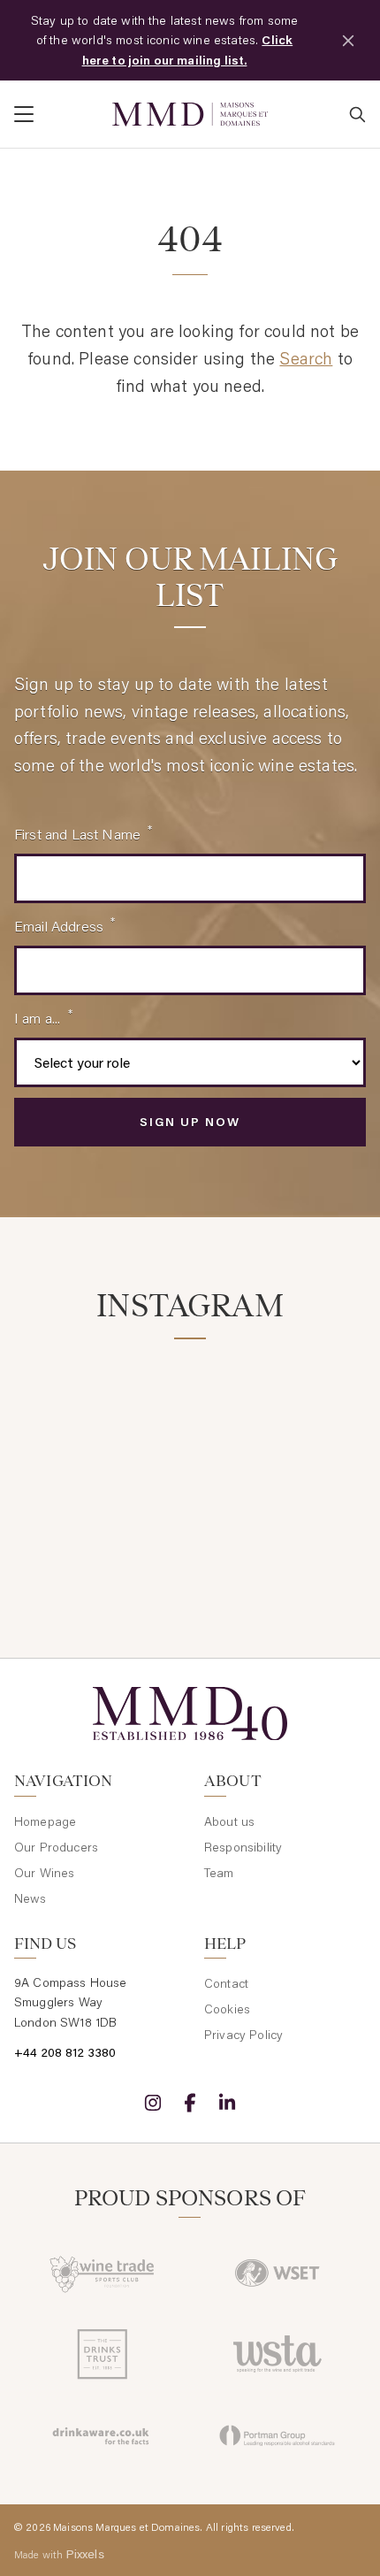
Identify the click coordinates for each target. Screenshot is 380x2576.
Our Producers (56, 1847)
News (30, 1898)
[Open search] (357, 114)
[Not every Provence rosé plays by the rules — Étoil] (281, 1411)
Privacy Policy (243, 2035)
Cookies (227, 2009)
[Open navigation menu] (56, 114)
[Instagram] (153, 2103)
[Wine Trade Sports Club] (103, 2273)
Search (306, 358)
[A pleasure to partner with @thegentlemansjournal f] (281, 1520)
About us (229, 1821)
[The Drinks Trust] (103, 2354)
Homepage (45, 1821)
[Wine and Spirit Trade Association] (277, 2354)
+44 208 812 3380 (65, 2052)
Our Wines (44, 1873)
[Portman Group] (277, 2435)
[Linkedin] (227, 2103)
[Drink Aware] (103, 2435)
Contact (226, 1983)
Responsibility (243, 1847)
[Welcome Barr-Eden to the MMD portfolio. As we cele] (99, 1411)
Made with (59, 2554)
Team (219, 1873)
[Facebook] (190, 2103)
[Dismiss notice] (348, 41)
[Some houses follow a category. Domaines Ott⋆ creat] (99, 1520)
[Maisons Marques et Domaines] (190, 115)
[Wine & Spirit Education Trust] (277, 2273)
